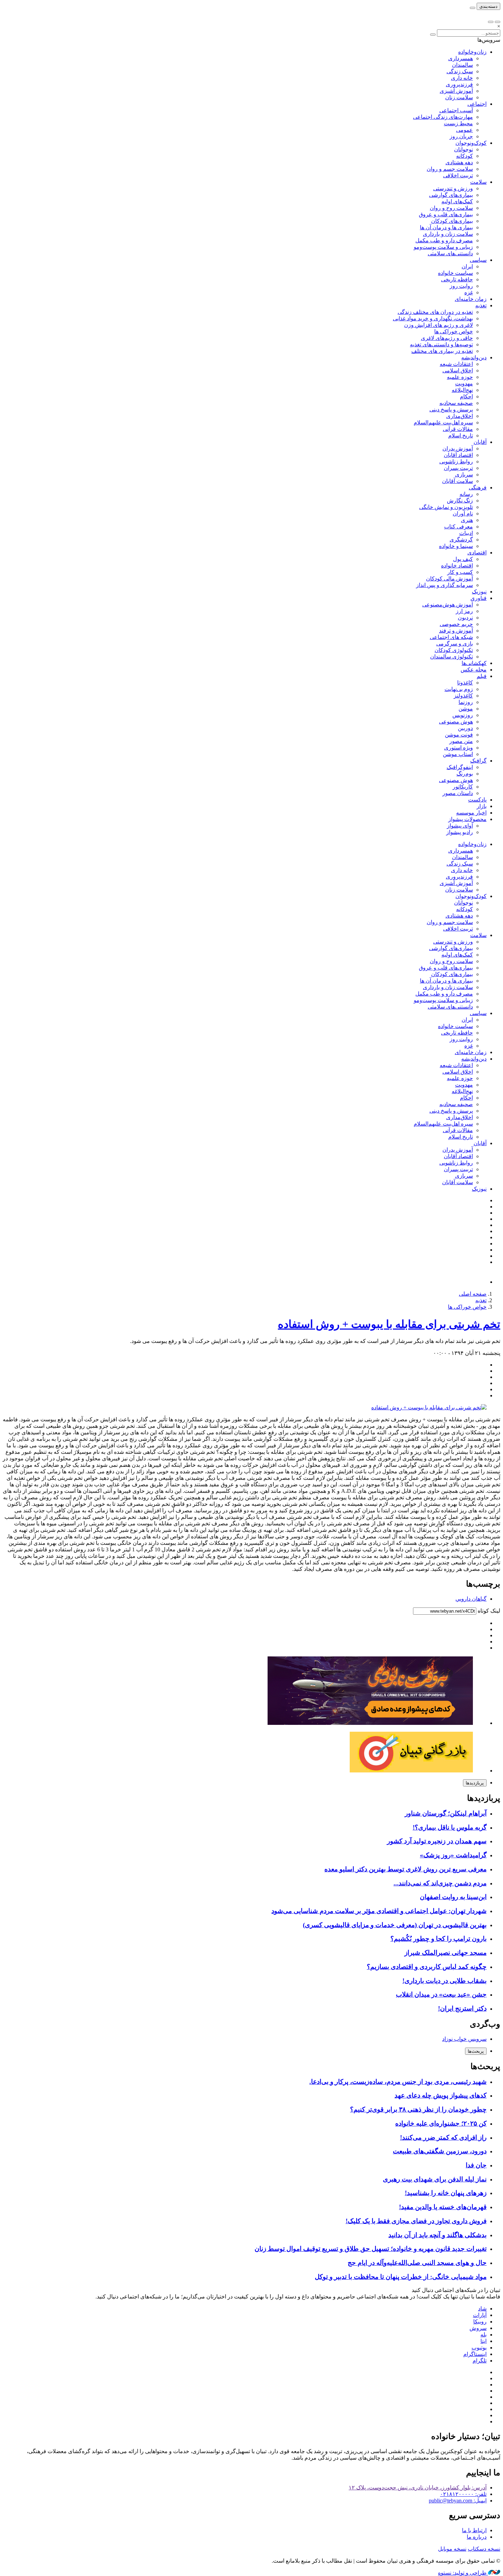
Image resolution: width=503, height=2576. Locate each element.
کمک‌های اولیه (457, 201)
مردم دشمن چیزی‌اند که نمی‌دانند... (440, 1883)
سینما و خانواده (456, 546)
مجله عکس (474, 670)
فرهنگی (478, 488)
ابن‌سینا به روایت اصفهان (453, 1897)
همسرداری (461, 58)
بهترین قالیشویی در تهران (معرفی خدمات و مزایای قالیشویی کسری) (395, 1925)
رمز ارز (464, 611)
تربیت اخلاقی (458, 175)
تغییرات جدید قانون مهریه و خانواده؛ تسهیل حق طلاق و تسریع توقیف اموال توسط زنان (371, 2249)
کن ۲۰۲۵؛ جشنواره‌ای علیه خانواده (441, 2123)
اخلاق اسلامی (458, 370)
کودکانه (465, 156)
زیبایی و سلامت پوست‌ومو (443, 247)
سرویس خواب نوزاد (464, 2039)
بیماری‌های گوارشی (451, 195)
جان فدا (476, 2165)
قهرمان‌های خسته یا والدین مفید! (443, 2207)
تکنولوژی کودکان (454, 650)
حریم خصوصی (456, 624)
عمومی (465, 130)
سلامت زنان (459, 97)
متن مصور (461, 741)
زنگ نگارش (460, 501)
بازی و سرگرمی (455, 644)
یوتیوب (479, 2348)
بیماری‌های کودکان (452, 221)
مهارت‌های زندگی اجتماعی (443, 117)
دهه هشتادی (459, 162)
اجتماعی (477, 104)
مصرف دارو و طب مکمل (444, 240)
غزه (469, 292)
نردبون (465, 618)
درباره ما (477, 2537)
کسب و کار (460, 572)
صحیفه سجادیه (456, 403)
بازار (482, 806)
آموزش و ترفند (456, 631)
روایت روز (461, 286)
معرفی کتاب (459, 527)
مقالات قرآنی (458, 429)
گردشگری (461, 540)
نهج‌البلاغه (462, 390)
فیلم (482, 676)
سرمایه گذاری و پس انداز (444, 585)
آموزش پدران (458, 448)
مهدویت (464, 383)
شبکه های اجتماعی (451, 637)
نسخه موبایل (452, 2549)
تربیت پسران (458, 468)
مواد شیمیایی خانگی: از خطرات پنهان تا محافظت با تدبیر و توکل (401, 2277)
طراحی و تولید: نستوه (463, 2573)
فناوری (479, 598)
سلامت (478, 182)
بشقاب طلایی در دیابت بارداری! (444, 1981)
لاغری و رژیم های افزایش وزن (438, 325)
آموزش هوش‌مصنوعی (448, 605)
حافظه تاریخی (457, 279)
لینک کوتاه (488, 1611)
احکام (466, 396)
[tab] (475, 1783)
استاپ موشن (458, 754)
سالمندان (462, 65)
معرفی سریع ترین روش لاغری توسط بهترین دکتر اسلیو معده (405, 1869)
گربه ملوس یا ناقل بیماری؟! (450, 1827)
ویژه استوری (459, 748)
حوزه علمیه (460, 377)
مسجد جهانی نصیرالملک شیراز (446, 1953)
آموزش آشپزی (456, 91)
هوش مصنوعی (456, 722)
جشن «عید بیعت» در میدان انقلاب (441, 1994)
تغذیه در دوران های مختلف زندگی (435, 312)
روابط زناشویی (456, 462)
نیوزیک (479, 592)
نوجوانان (463, 149)
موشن (466, 709)
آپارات (480, 2315)
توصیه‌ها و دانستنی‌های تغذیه (441, 344)
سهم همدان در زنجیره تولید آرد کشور (437, 1841)
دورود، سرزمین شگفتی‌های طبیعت (440, 2151)
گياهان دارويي (471, 1599)
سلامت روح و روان (451, 208)
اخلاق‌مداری (460, 416)
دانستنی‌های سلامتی (450, 253)
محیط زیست (458, 123)
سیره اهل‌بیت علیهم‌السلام (443, 422)
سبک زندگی (460, 71)
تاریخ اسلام (461, 435)
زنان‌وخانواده (472, 52)
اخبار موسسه (471, 813)
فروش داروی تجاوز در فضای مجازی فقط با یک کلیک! (416, 2221)
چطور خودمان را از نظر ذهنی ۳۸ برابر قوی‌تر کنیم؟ (418, 2109)
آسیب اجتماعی (456, 110)
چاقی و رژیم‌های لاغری (447, 338)
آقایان (480, 442)
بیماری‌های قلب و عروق (446, 214)
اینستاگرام (475, 2354)
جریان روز (461, 136)
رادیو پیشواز (460, 832)
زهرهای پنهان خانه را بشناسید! (446, 2193)
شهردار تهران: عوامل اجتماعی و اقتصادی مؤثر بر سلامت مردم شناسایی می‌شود (379, 1911)
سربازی (464, 475)
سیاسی (478, 260)
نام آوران (463, 514)
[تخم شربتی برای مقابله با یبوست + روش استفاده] (429, 1407)
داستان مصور (458, 793)
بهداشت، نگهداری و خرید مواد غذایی (433, 318)
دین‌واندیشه (474, 357)
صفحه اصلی (473, 1294)
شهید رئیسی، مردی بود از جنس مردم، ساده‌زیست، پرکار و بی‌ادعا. (398, 2082)
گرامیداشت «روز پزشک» (453, 1855)
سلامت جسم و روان (450, 169)
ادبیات (466, 533)
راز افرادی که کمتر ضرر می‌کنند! (443, 2137)
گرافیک (478, 761)
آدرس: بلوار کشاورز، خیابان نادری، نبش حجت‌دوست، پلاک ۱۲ (418, 2488)
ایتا (483, 2341)
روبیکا (480, 2322)
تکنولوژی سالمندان (452, 657)
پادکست (477, 800)
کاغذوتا (465, 683)
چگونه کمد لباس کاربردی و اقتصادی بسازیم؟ (427, 1967)
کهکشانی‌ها (474, 663)
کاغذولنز (463, 696)
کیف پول (463, 559)
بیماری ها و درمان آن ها (446, 227)
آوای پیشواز (460, 826)
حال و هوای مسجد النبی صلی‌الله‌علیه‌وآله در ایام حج (417, 2263)
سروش (478, 2328)
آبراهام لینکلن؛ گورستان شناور (446, 1813)
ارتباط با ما (474, 2530)
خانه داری (462, 78)
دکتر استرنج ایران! (462, 2008)
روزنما (466, 702)
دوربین (465, 728)
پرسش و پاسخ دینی (451, 409)
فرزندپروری (459, 84)
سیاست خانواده (455, 273)
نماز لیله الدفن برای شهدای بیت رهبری (435, 2179)
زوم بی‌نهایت (459, 689)
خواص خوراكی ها (454, 331)
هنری (467, 520)
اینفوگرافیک (460, 767)
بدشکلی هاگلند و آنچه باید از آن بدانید (437, 2235)
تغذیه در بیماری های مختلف (442, 351)
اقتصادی (477, 553)
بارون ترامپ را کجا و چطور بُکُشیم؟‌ (438, 1939)
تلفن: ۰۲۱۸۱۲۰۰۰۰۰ (463, 2494)
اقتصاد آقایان (458, 455)
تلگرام (480, 2361)
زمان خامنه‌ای (471, 299)
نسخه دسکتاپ (484, 2549)
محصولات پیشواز (467, 819)
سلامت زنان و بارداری (448, 234)
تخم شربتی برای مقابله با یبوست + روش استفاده (389, 1324)
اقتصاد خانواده (457, 566)
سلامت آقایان (457, 481)
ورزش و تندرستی (453, 188)
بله (483, 2335)
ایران (467, 266)
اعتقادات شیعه (456, 364)
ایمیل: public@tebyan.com (458, 2501)
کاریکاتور (463, 787)
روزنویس (463, 715)
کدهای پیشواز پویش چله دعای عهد (441, 2095)
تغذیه (481, 305)
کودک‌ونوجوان (471, 143)
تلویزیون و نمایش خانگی (446, 507)
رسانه (466, 494)
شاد (482, 2309)
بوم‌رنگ (465, 774)
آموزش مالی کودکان (449, 579)
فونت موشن (459, 735)
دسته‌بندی (488, 6)
